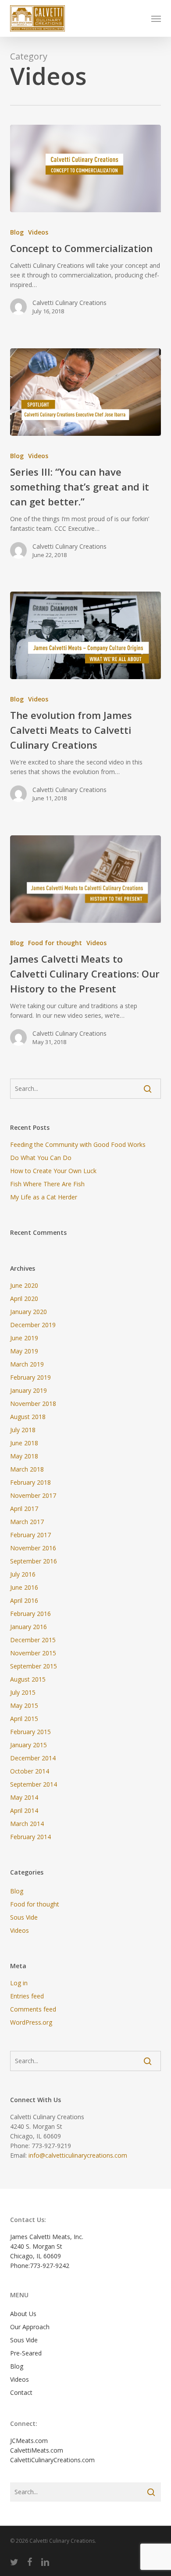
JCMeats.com (29, 2441)
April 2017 (24, 1509)
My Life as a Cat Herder (44, 1197)
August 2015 (28, 1679)
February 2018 (30, 1482)
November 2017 (33, 1495)
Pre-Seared (26, 2353)
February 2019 (30, 1377)
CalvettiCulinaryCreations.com (52, 2460)
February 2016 (30, 1614)
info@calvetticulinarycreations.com (78, 2155)
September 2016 (34, 1561)
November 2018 (33, 1404)
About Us (23, 2314)
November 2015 (33, 1653)
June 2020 (24, 1285)
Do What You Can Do (41, 1158)
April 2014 (24, 1810)
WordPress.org (31, 2022)
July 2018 (23, 1430)
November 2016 (33, 1548)
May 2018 (24, 1456)
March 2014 (27, 1824)
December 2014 (33, 1758)
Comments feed (33, 2009)
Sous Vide (24, 1917)
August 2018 (28, 1417)
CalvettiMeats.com (37, 2450)
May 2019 (24, 1351)
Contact (21, 2392)
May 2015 (24, 1705)
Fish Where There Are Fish (47, 1184)
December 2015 (33, 1640)
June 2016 (24, 1587)
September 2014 (34, 1784)
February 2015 (30, 1732)
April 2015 (24, 1719)
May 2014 (24, 1797)
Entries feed (27, 1996)
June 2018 (24, 1443)
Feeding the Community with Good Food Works (78, 1144)
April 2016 (24, 1600)
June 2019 (24, 1338)
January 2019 (28, 1390)
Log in (19, 1983)
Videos (38, 232)
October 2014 (30, 1771)
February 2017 (30, 1535)
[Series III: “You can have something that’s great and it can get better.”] (85, 392)
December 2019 (33, 1325)
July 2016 (23, 1574)
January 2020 (28, 1312)
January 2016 (28, 1627)
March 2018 (27, 1469)
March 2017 (27, 1522)
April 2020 (24, 1299)
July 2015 (23, 1692)
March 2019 (27, 1364)
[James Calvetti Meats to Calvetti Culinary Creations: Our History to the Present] (85, 879)
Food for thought (55, 943)
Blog (17, 232)
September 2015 (34, 1666)
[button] (156, 18)
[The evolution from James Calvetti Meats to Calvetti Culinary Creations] (85, 635)
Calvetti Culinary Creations (69, 303)
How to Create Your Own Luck (53, 1171)
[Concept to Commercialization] (85, 168)
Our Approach (30, 2327)
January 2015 (28, 1745)
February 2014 (30, 1837)
